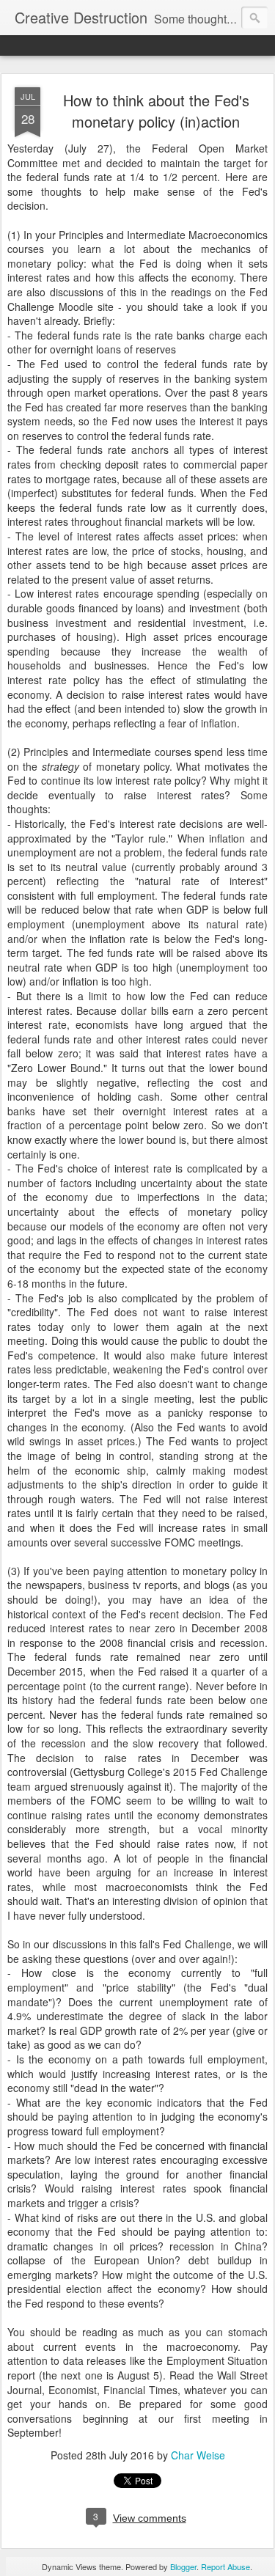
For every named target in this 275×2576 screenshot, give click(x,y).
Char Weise (198, 2455)
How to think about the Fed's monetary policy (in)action (156, 111)
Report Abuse (225, 2566)
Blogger (183, 2566)
